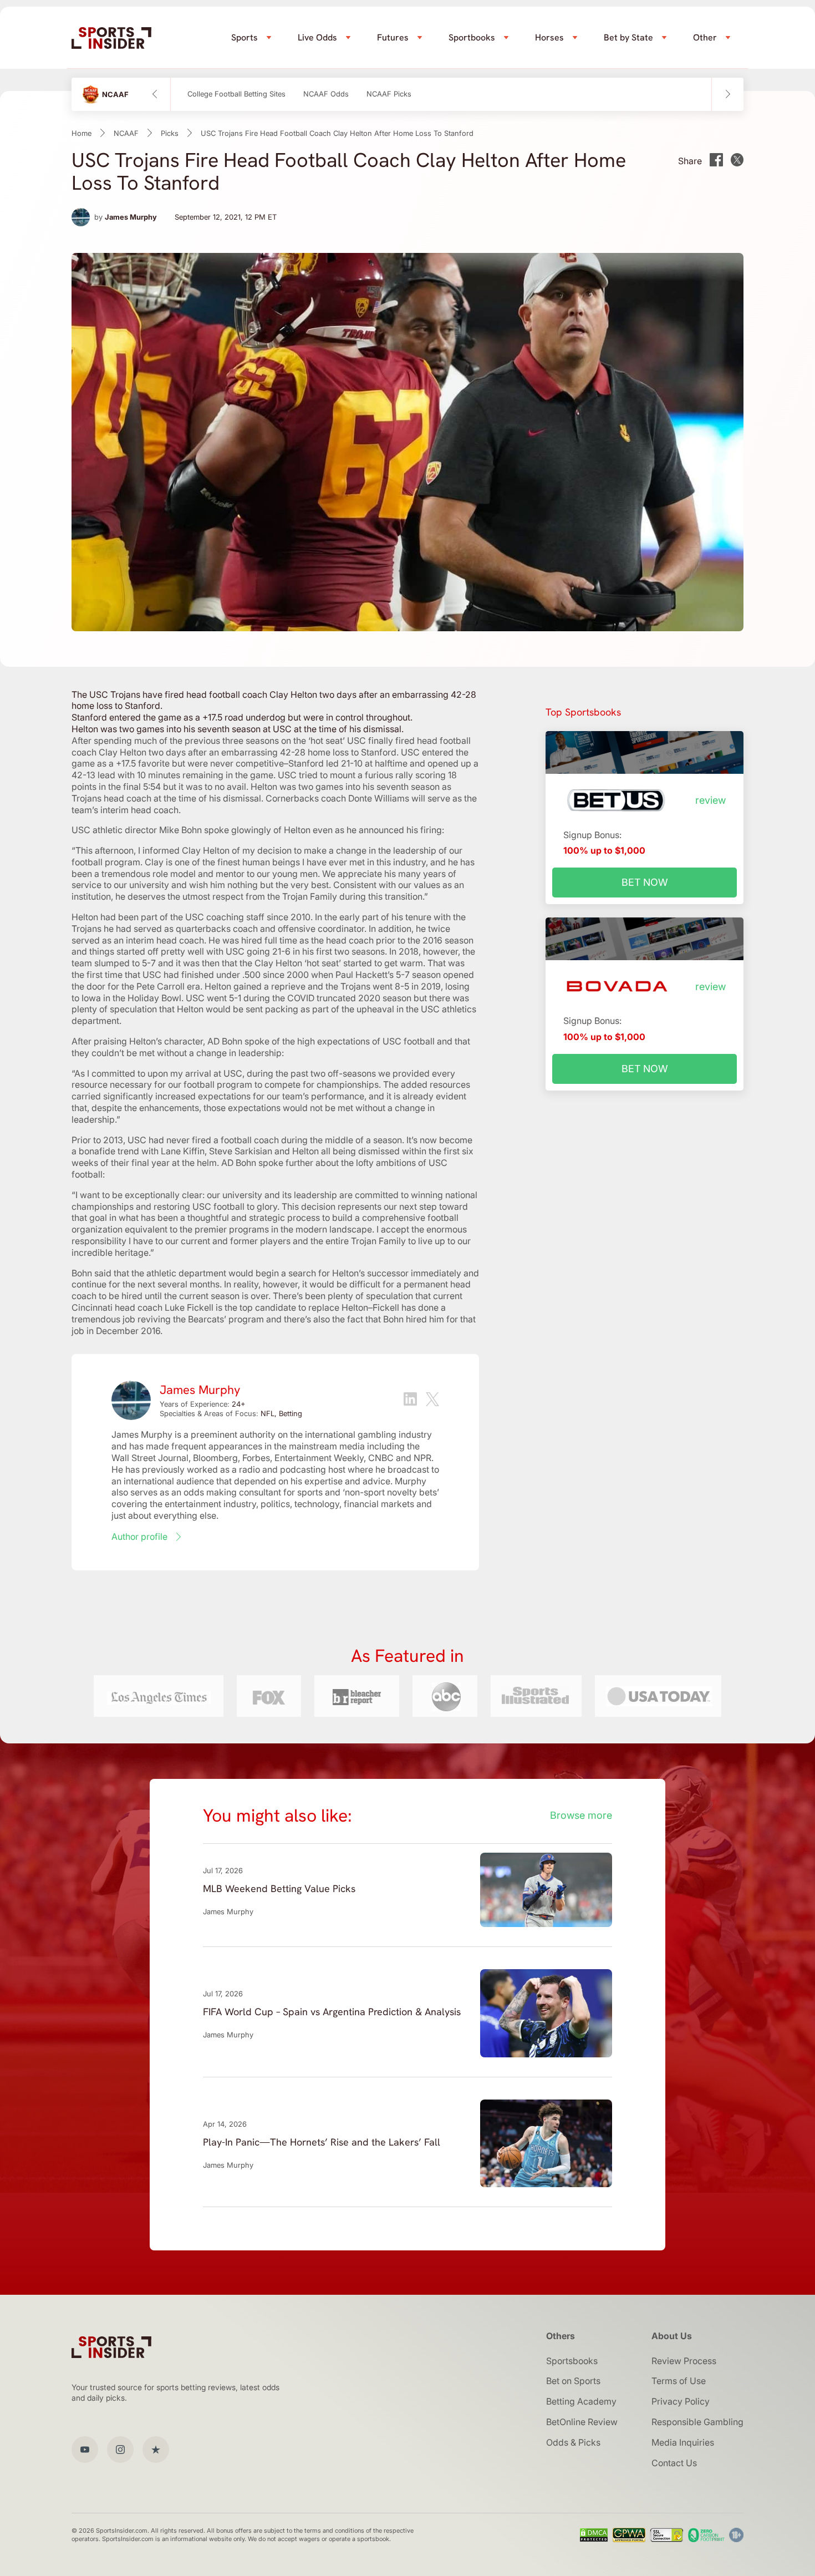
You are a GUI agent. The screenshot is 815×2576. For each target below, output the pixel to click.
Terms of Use (679, 2381)
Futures (393, 37)
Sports (244, 37)
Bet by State (628, 37)
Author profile (139, 1537)
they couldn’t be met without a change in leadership (177, 1053)
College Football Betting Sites (236, 94)
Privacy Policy (681, 2401)
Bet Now (645, 882)
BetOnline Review (582, 2422)
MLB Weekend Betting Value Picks (279, 1888)
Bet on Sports (573, 2381)
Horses (549, 37)
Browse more (581, 1815)
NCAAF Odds (326, 94)
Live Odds (317, 37)
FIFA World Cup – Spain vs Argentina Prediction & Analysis (332, 2012)
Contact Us (674, 2463)
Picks (170, 133)
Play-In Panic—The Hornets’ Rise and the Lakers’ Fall (322, 2142)
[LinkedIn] (410, 1400)
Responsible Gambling (697, 2422)
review (710, 800)
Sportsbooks (572, 2361)
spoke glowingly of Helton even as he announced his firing (323, 830)
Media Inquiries (683, 2442)
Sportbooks (472, 37)
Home (81, 133)
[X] (432, 1401)
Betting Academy (581, 2401)
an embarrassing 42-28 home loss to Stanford (303, 752)
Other (705, 37)
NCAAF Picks (389, 94)
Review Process (684, 2361)
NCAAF (126, 133)
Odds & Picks (573, 2442)
